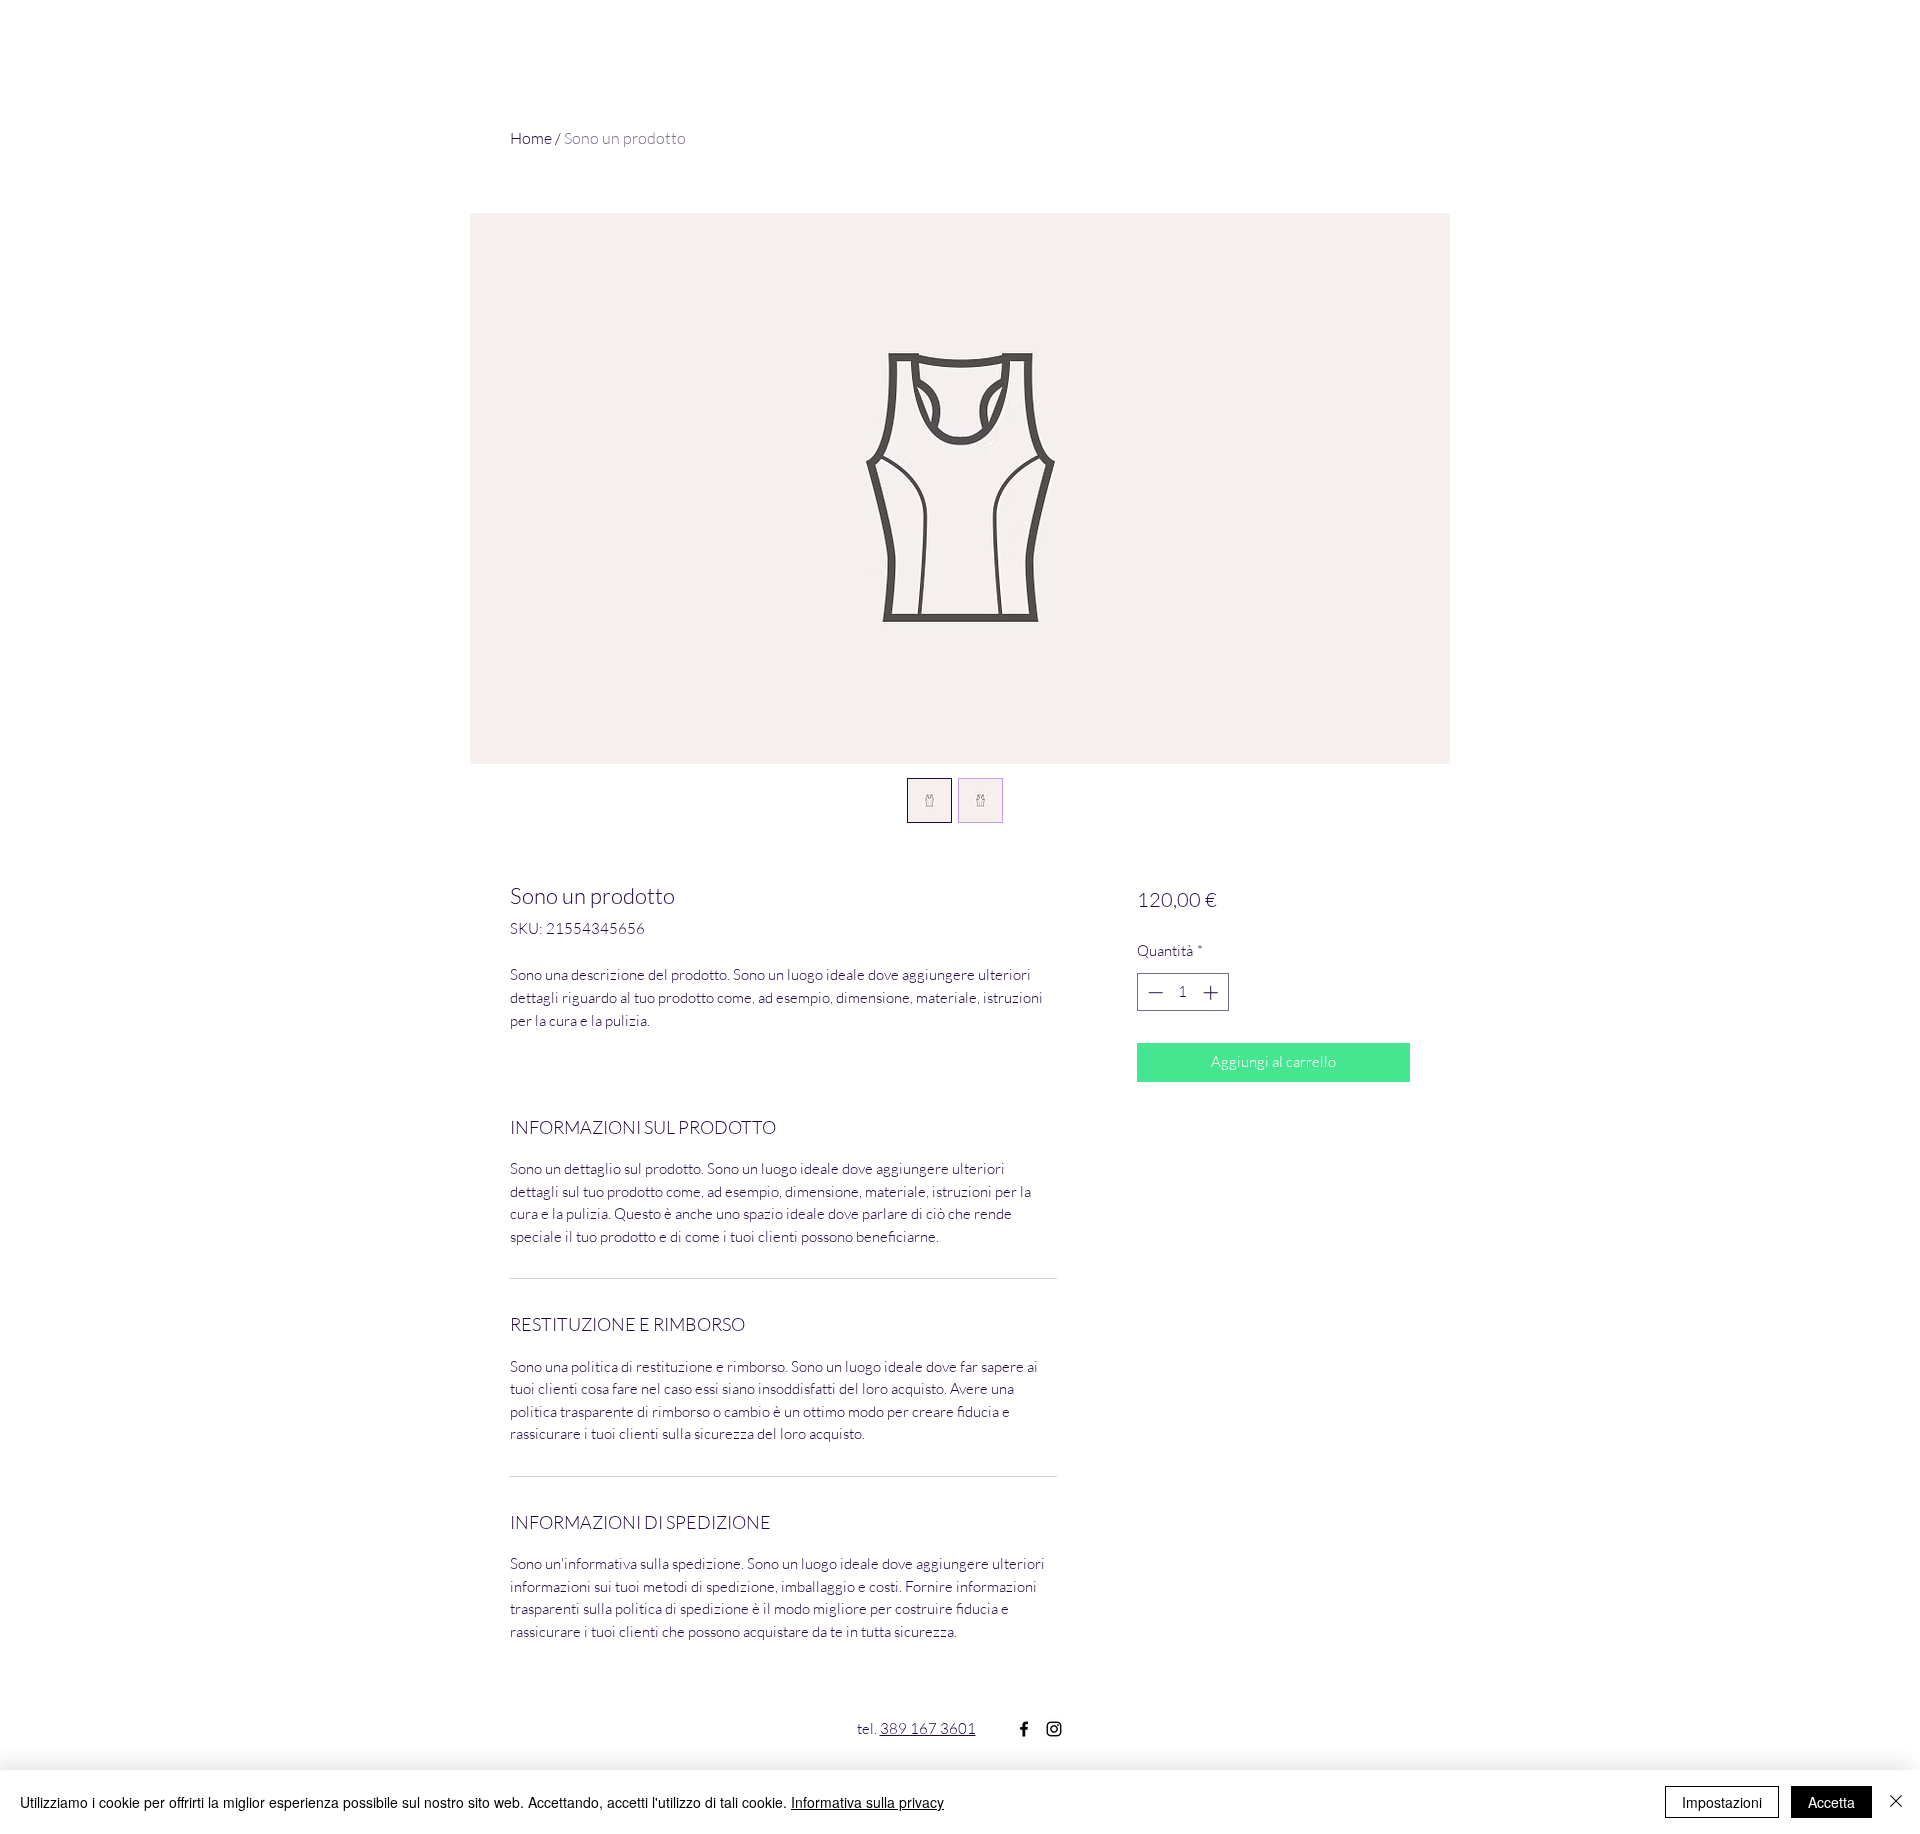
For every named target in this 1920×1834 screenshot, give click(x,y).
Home (531, 138)
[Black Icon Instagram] (1054, 1729)
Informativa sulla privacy (867, 1802)
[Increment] (1212, 992)
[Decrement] (1153, 992)
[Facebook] (1024, 1729)
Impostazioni (1722, 1802)
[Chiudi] (1896, 1802)
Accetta (1831, 1802)
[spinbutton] (1182, 992)
